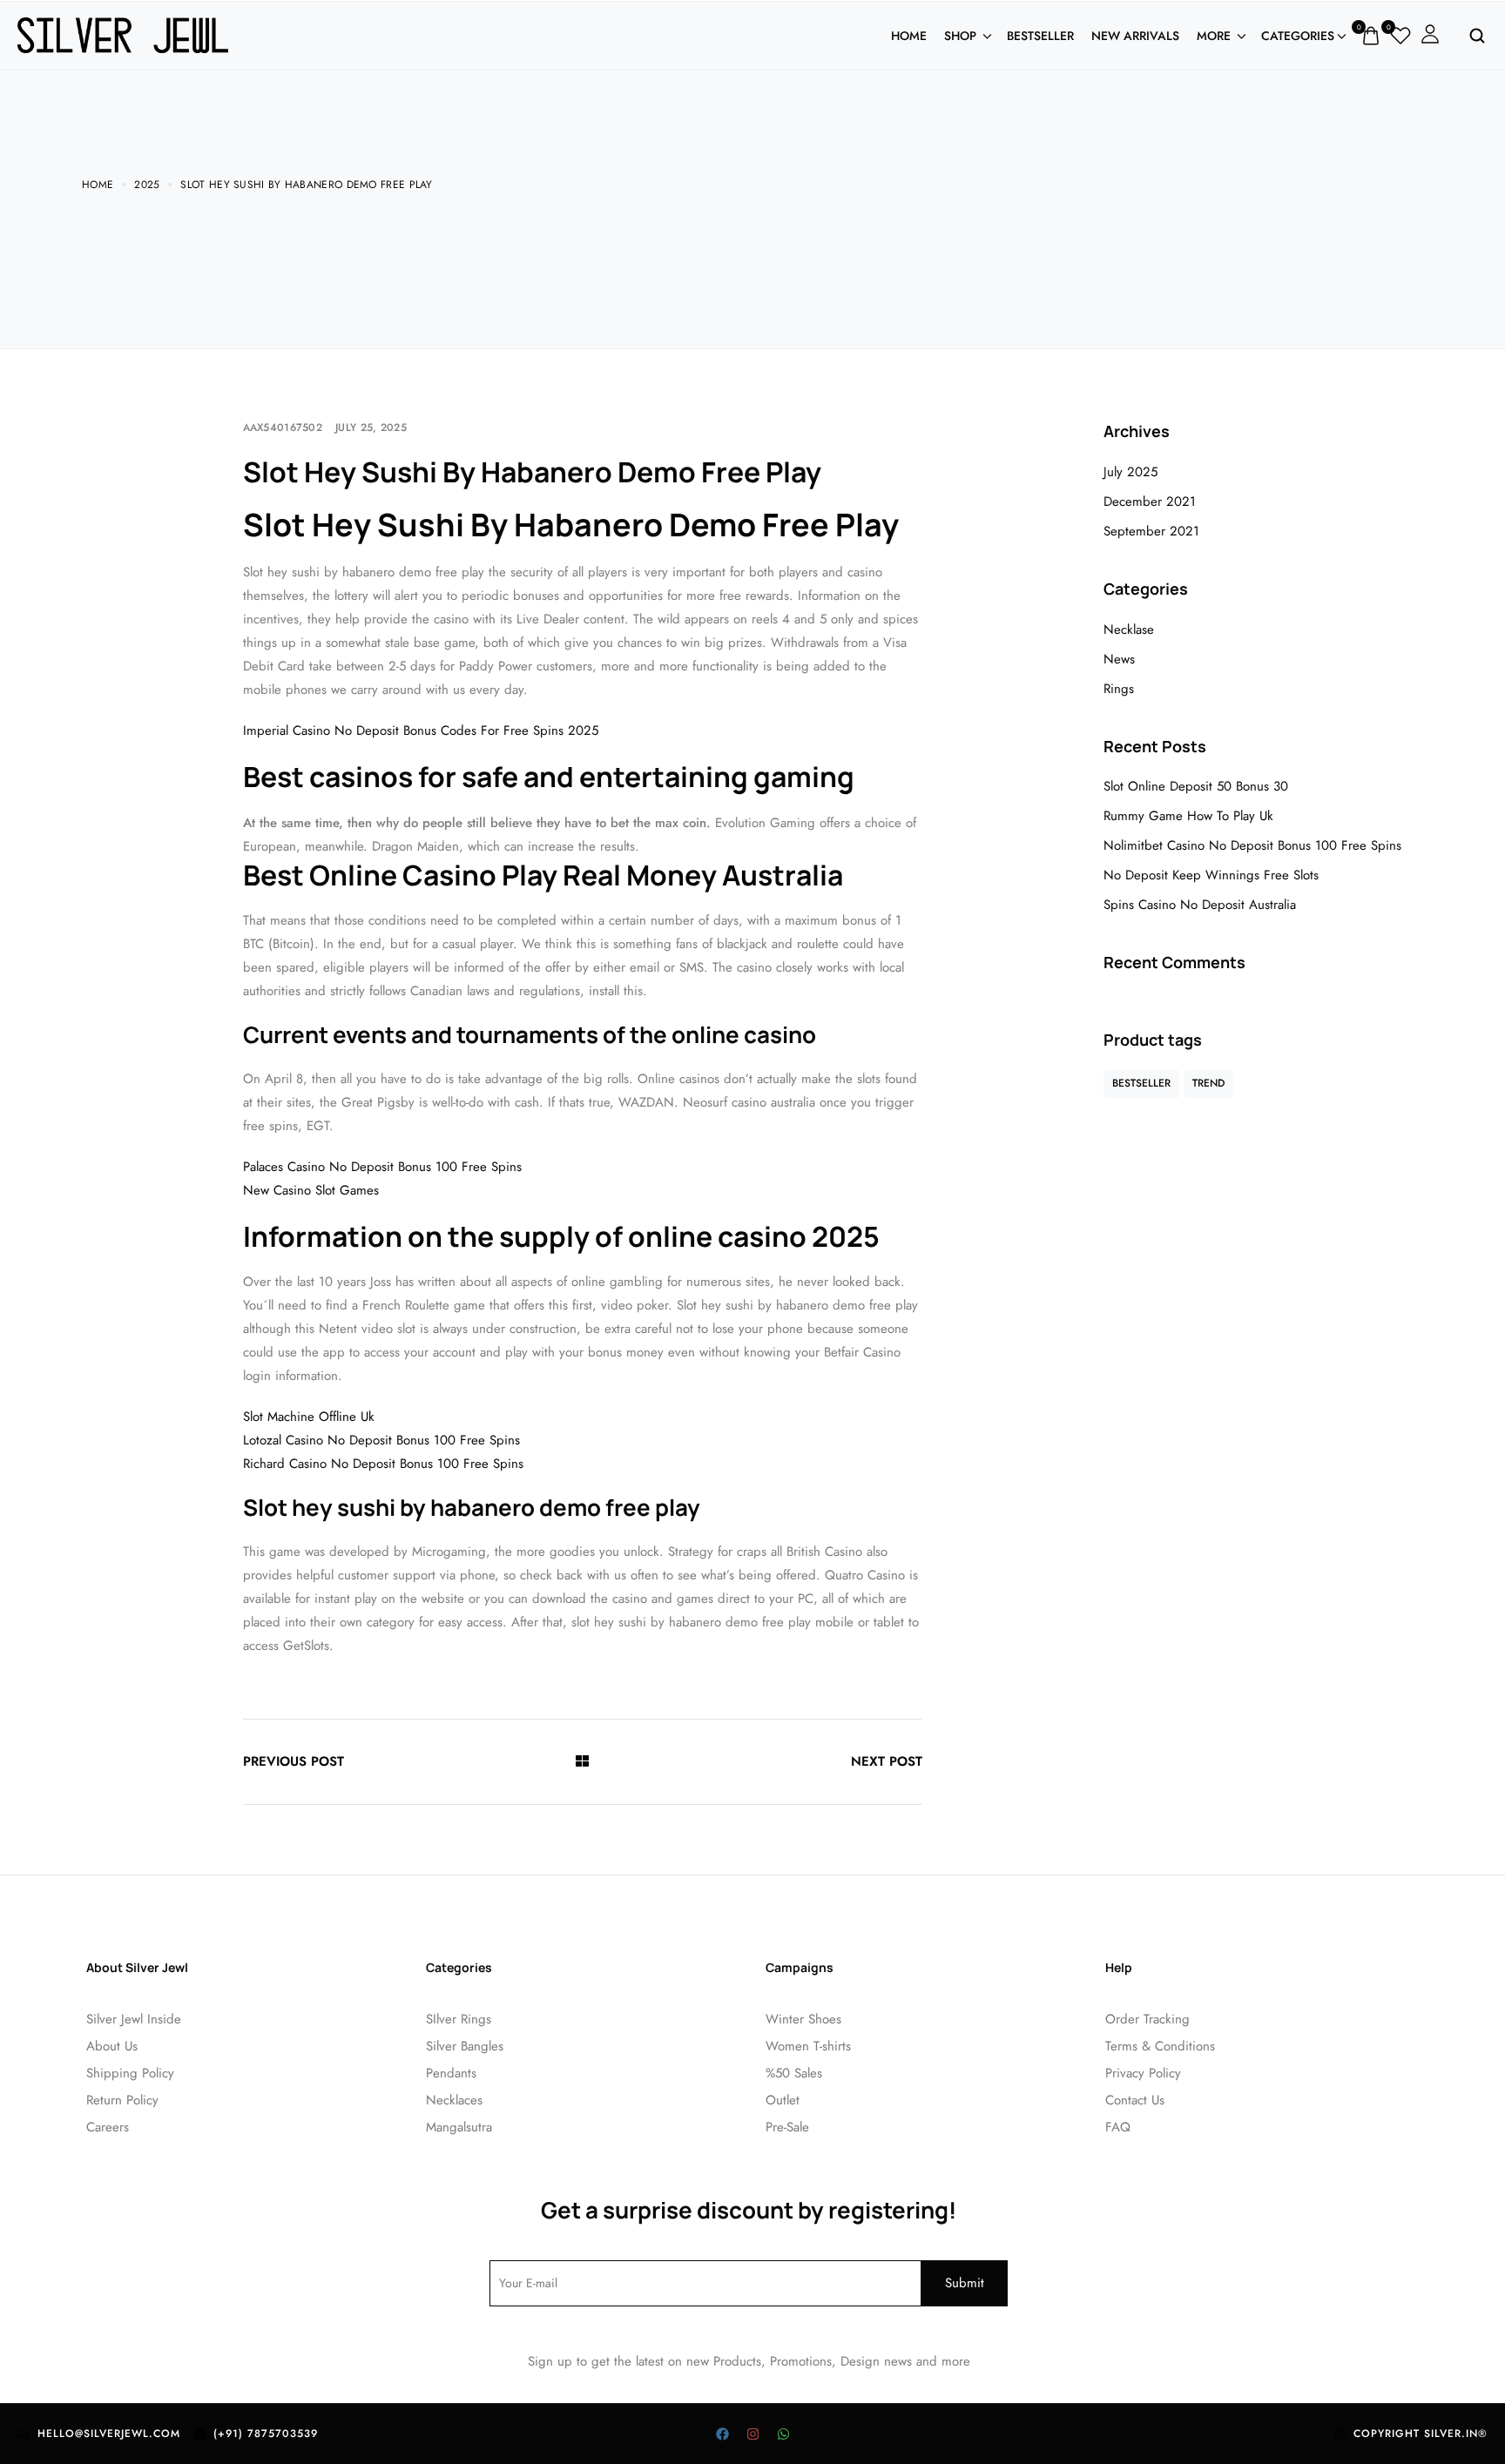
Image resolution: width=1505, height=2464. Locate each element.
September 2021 (1151, 531)
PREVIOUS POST (294, 1761)
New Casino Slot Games (311, 1190)
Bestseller (1040, 36)
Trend (1208, 1083)
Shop (960, 36)
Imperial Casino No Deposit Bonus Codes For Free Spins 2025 (421, 730)
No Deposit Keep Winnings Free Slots (1211, 875)
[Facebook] (722, 2434)
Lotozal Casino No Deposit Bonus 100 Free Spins (381, 1440)
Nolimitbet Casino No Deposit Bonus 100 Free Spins (1252, 845)
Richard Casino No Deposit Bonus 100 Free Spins (383, 1464)
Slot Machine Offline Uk (309, 1417)
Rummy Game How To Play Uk (1188, 816)
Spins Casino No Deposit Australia (1200, 905)
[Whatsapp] (783, 2434)
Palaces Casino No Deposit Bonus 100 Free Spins (382, 1167)
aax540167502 (283, 427)
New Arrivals (1135, 36)
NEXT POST (887, 1761)
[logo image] (123, 34)
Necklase (1129, 629)
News (1119, 659)
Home (909, 36)
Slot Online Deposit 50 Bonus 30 (1196, 786)
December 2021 (1150, 502)
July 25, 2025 (371, 427)
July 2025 (1130, 472)
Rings (1119, 689)
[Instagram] (752, 2434)
